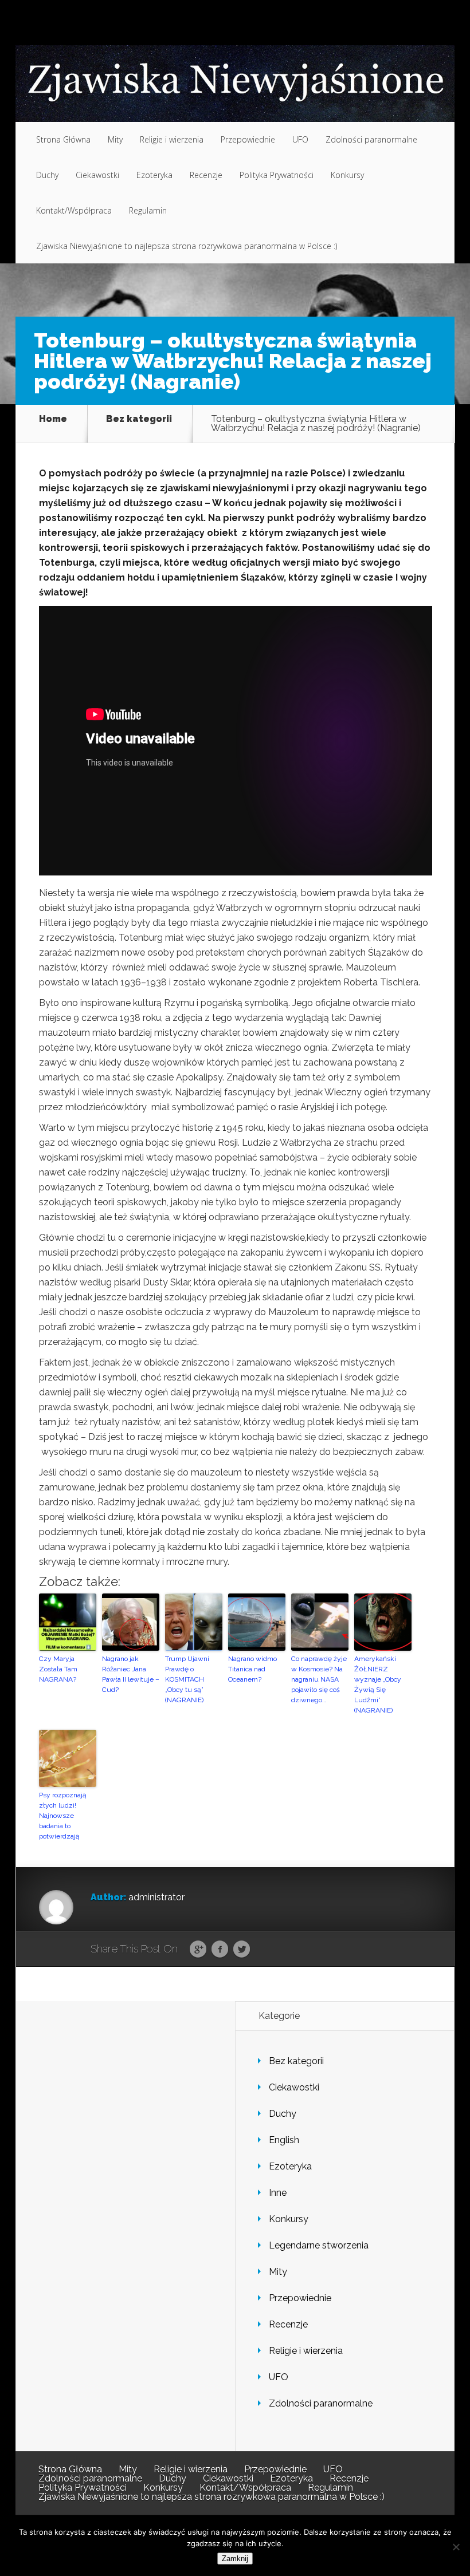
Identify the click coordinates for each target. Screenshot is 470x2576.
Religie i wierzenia (172, 139)
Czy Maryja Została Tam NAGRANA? (58, 1669)
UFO (300, 139)
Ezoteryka (154, 175)
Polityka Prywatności (277, 175)
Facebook (220, 1950)
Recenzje (206, 175)
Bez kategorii (139, 419)
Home (53, 419)
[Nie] (456, 2547)
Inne (278, 2193)
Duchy (47, 175)
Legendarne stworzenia (319, 2245)
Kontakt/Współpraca (74, 210)
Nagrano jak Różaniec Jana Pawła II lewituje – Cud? (131, 1674)
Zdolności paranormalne (371, 139)
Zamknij (235, 2559)
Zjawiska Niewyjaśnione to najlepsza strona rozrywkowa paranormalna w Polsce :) (187, 246)
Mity (115, 139)
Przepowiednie (248, 139)
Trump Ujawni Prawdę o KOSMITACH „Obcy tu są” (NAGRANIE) (187, 1679)
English (284, 2140)
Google (198, 1950)
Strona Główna (63, 139)
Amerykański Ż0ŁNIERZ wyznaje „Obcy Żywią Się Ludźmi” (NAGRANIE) (378, 1685)
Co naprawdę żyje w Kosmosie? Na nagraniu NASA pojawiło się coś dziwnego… (319, 1679)
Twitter (242, 1950)
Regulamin (148, 210)
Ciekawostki (97, 175)
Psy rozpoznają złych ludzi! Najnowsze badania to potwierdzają (63, 1816)
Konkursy (347, 175)
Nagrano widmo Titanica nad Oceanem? (252, 1669)
